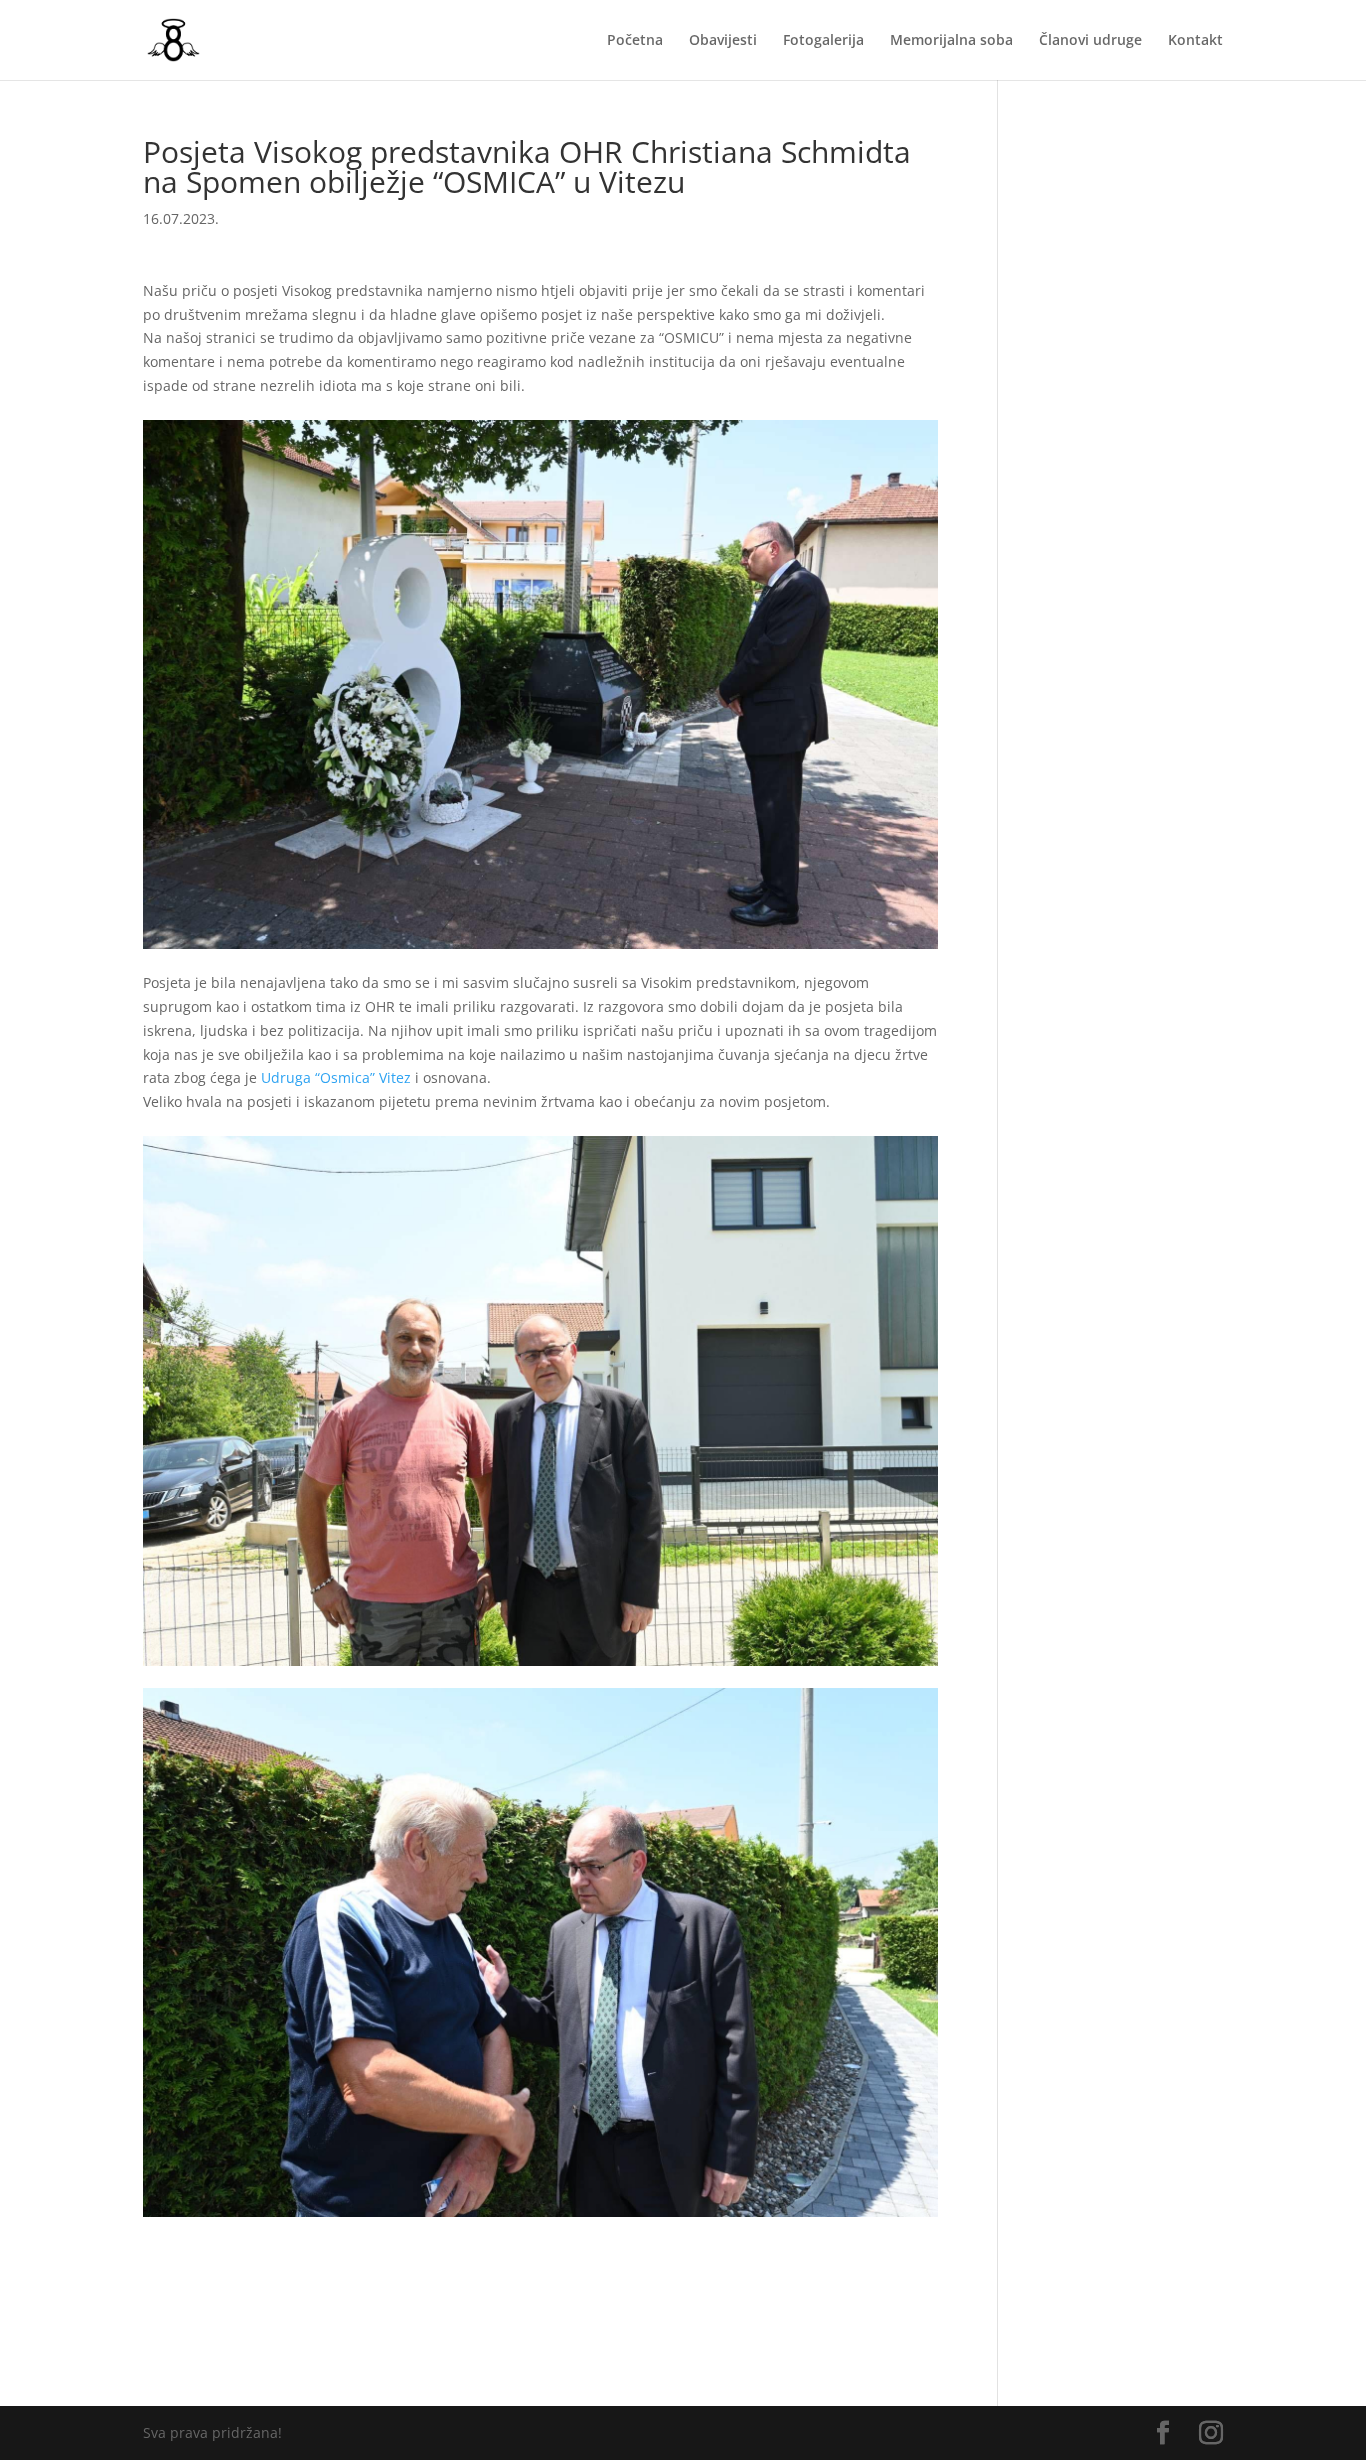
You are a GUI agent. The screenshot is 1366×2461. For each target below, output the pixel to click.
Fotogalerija (823, 41)
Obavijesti (723, 41)
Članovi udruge (1090, 41)
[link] (336, 1077)
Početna (635, 41)
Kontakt (1195, 41)
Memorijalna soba (951, 41)
